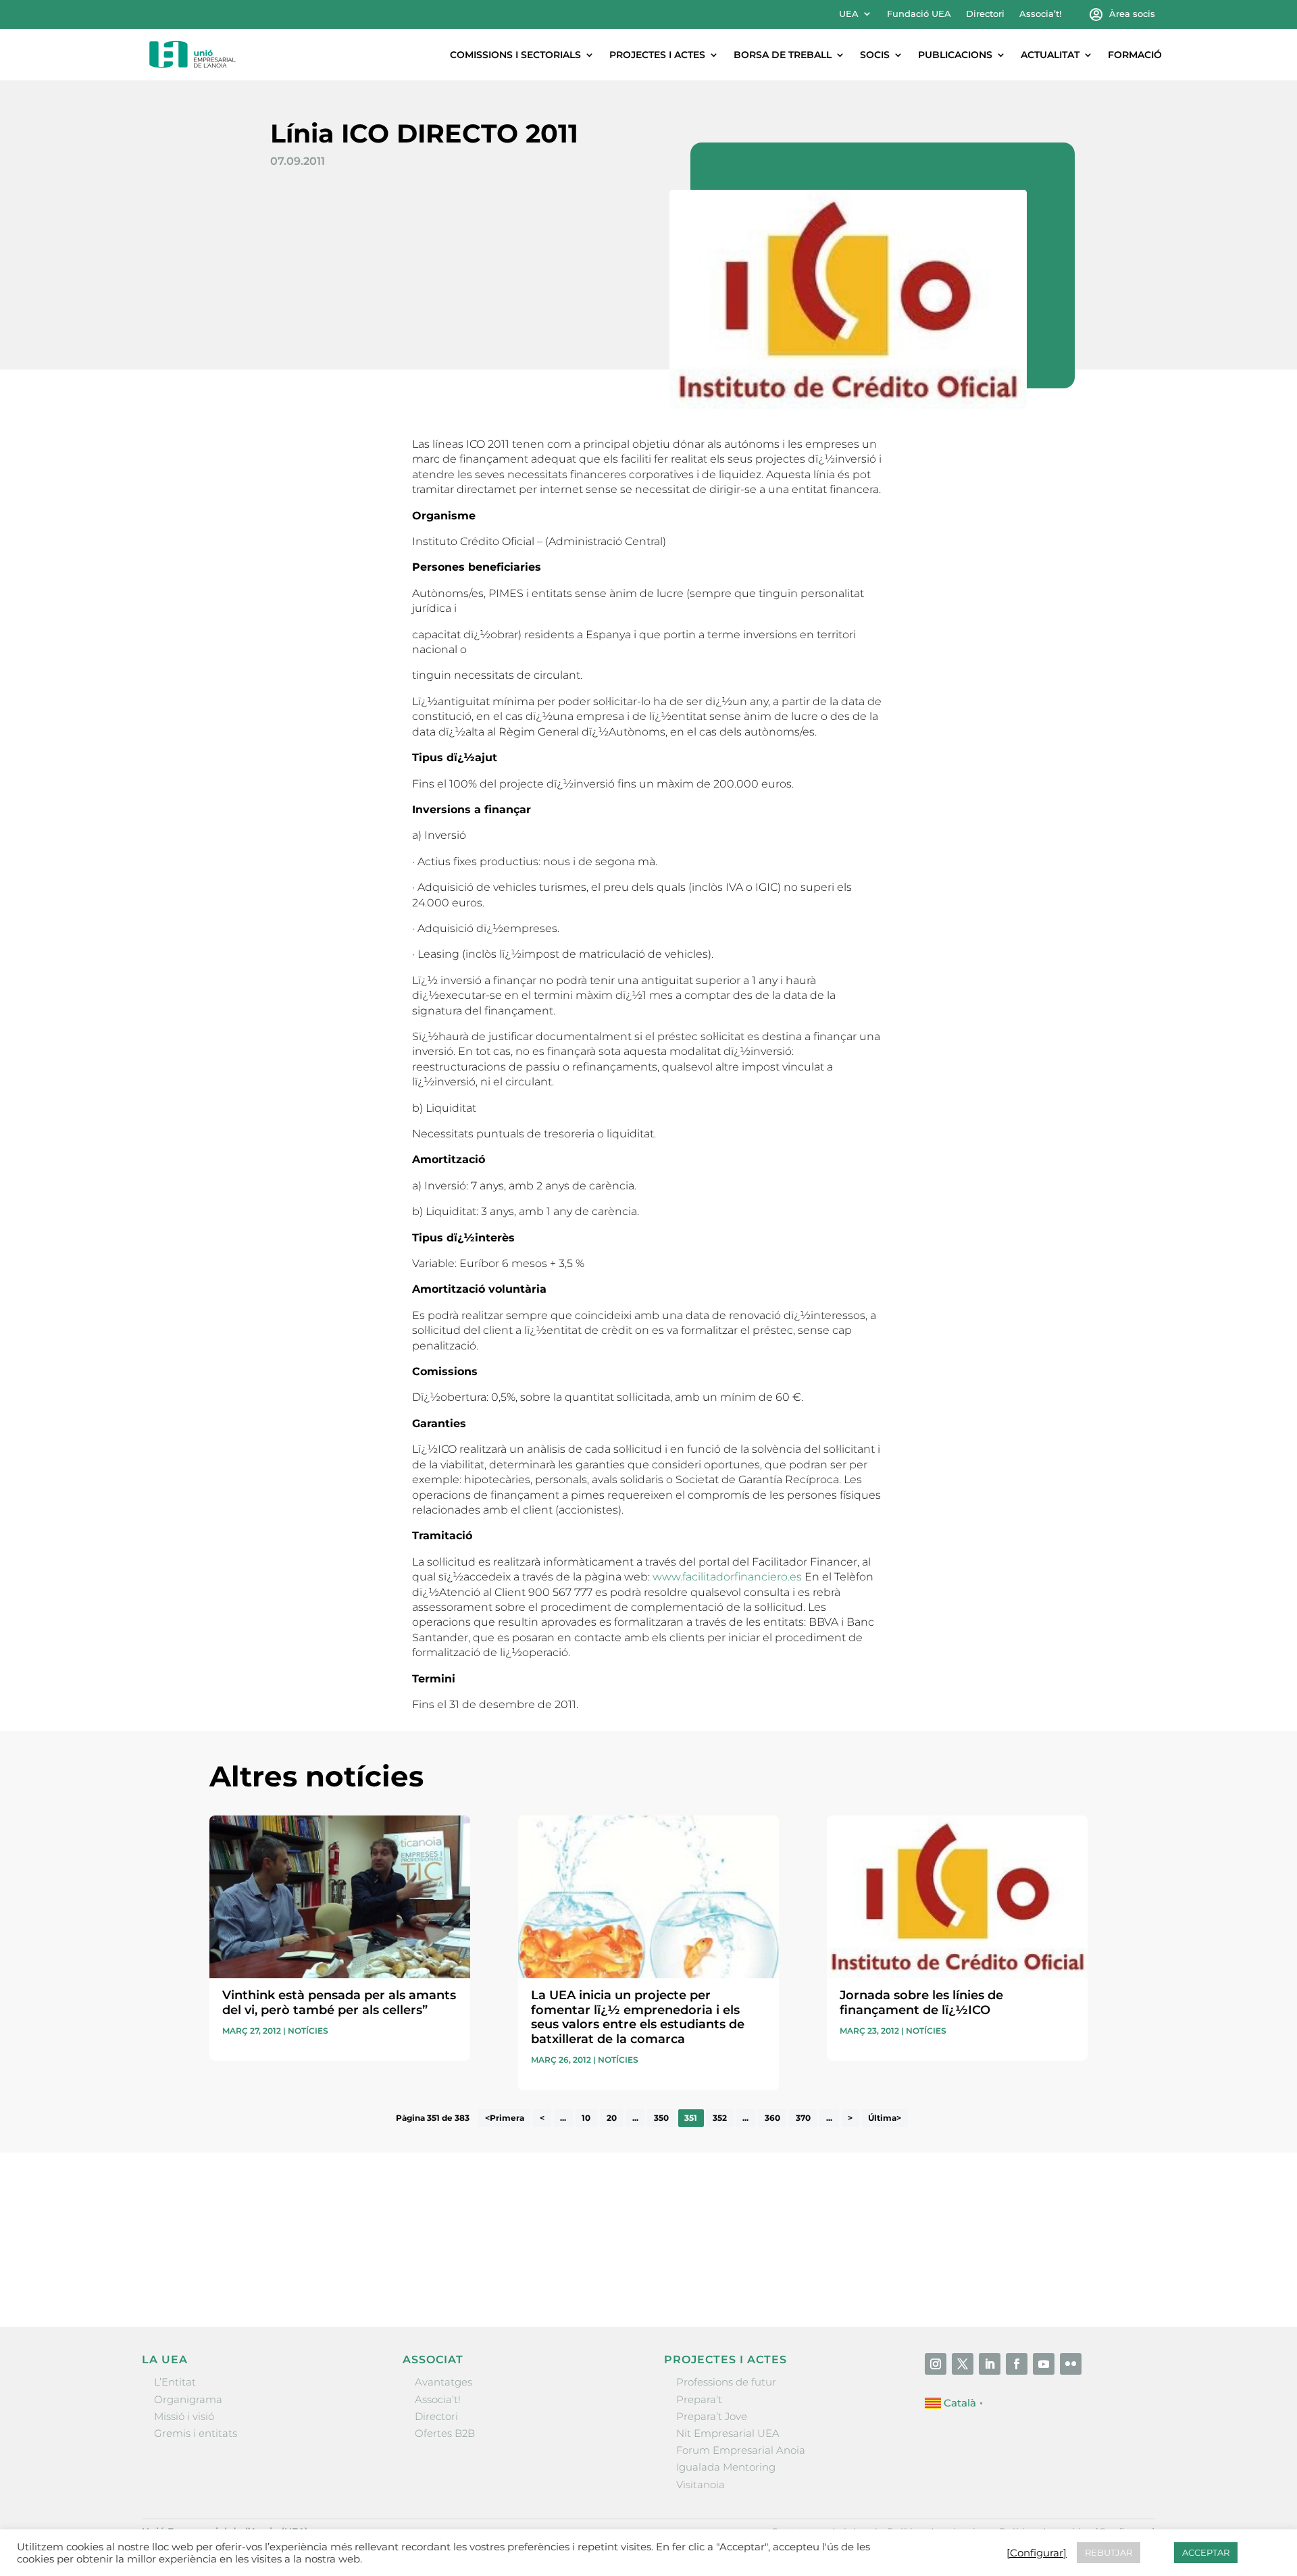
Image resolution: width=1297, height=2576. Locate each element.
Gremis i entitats (196, 2433)
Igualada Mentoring (726, 2467)
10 (586, 2118)
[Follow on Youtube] (1044, 2364)
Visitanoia (701, 2484)
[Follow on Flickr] (1071, 2364)
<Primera (505, 2118)
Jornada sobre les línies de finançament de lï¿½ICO (921, 2003)
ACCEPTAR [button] (1206, 2552)
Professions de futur (726, 2382)
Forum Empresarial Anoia (741, 2450)
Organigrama (188, 2399)
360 (772, 2118)
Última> (885, 2118)
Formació (1135, 55)
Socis (875, 55)
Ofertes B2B (445, 2433)
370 (803, 2118)
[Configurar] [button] (1037, 2553)
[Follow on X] (963, 2364)
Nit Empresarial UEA (728, 2433)
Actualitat (1050, 55)
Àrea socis (1132, 14)
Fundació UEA (919, 14)
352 (720, 2118)
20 (612, 2118)
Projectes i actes (657, 55)
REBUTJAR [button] (1109, 2552)
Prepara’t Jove (712, 2416)
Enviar (1057, 2271)
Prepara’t (699, 2399)
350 (661, 2118)
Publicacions (955, 55)
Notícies (308, 2031)
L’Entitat (175, 2382)
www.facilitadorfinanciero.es (727, 1577)
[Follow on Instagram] (936, 2364)
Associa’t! (1040, 14)
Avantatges (443, 2382)
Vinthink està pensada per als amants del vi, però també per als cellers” (339, 2003)
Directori (985, 14)
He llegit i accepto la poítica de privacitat (850, 2247)
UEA (849, 14)
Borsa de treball (783, 55)
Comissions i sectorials (515, 55)
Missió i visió (184, 2416)
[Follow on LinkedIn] (990, 2364)
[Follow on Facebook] (1017, 2364)
